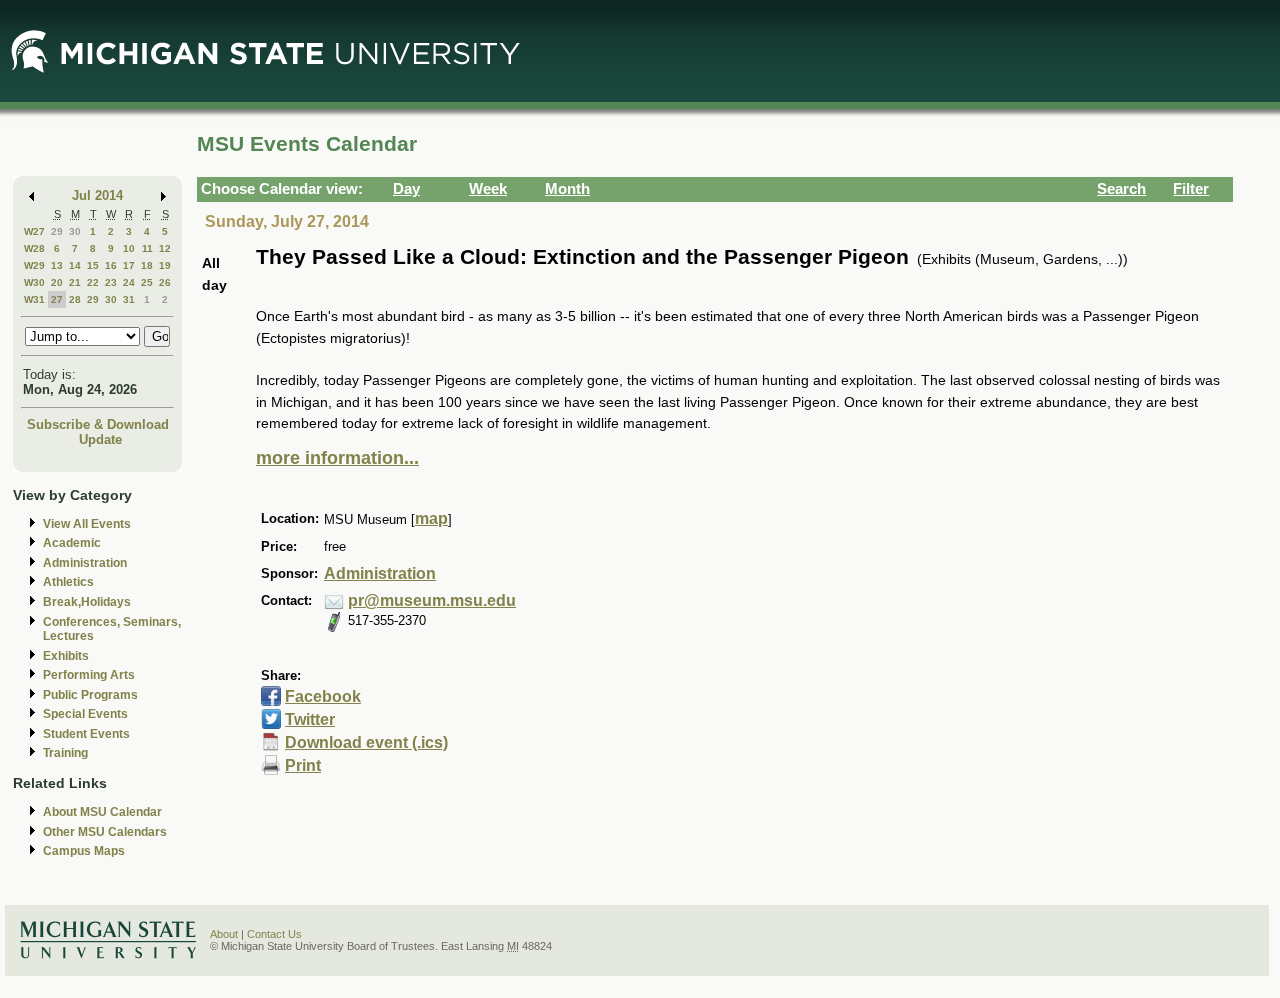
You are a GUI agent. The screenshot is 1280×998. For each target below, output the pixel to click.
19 (165, 265)
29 (57, 231)
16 (111, 265)
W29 (34, 265)
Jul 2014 (97, 195)
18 (147, 265)
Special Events (85, 714)
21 (75, 282)
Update (100, 439)
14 (75, 265)
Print (303, 765)
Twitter (310, 719)
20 (57, 282)
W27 (34, 231)
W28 (34, 248)
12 (165, 248)
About (224, 934)
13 (57, 265)
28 (75, 299)
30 (75, 231)
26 (165, 282)
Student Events (86, 734)
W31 (34, 299)
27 (57, 299)
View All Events (87, 524)
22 (93, 282)
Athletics (68, 582)
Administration (85, 563)
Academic (72, 543)
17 (129, 265)
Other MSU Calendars (105, 832)
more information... (337, 458)
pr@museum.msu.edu (432, 600)
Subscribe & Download (98, 424)
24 (129, 282)
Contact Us (274, 934)
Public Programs (90, 695)
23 (111, 282)
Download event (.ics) (366, 742)
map (431, 518)
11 (147, 248)
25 (147, 282)
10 (129, 248)
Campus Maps (84, 851)
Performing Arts (89, 675)
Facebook (323, 696)
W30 (34, 282)
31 (129, 299)
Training (65, 753)
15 (93, 265)
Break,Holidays (87, 602)
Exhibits (66, 656)
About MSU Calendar (102, 812)
